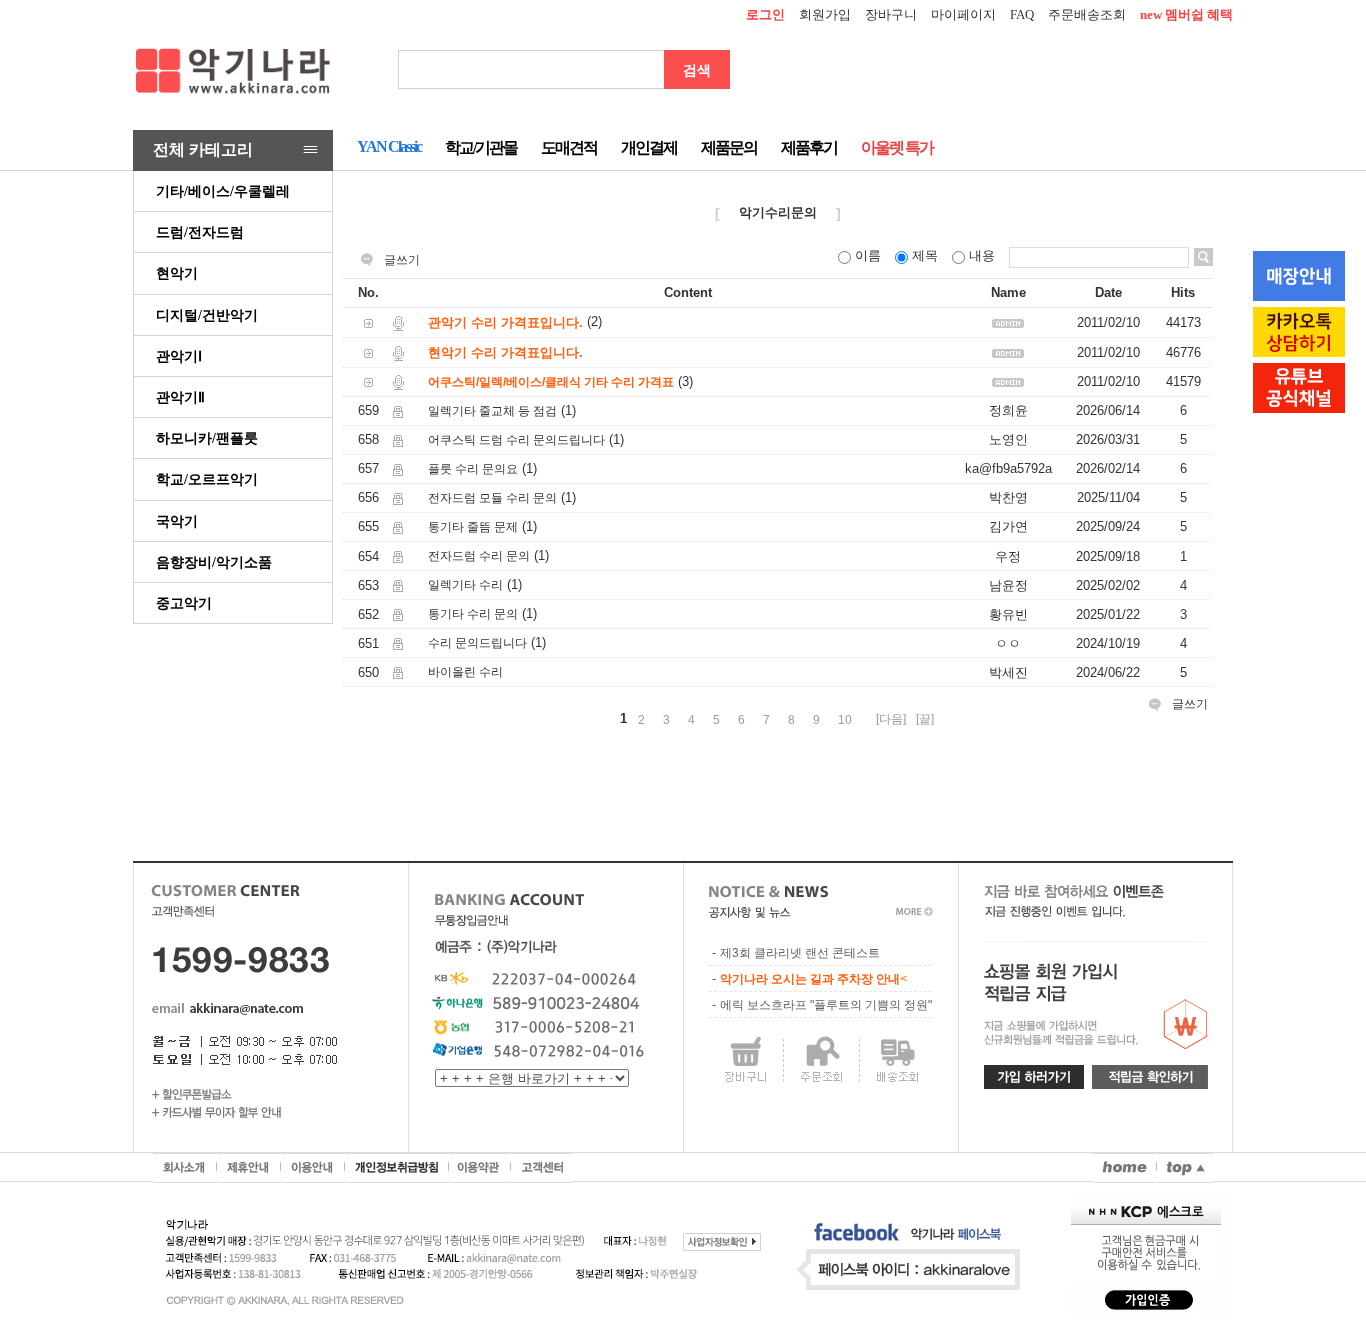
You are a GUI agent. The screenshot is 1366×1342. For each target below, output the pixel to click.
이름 (868, 255)
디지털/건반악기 (207, 315)
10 (845, 720)
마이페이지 (963, 14)
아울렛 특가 (897, 147)
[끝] (925, 719)
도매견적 (569, 147)
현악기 (177, 273)
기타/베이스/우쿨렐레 (223, 191)
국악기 (177, 521)
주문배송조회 (1087, 14)
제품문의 (729, 147)
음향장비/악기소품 (214, 562)
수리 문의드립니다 (477, 643)
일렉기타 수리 (465, 585)
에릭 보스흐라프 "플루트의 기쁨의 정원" (826, 1005)
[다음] (891, 719)
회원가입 (825, 14)
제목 (925, 255)
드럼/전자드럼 (200, 232)
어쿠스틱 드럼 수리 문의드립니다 (516, 440)
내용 (982, 255)
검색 (697, 70)
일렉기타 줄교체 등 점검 (492, 411)
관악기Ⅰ (179, 356)
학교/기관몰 (481, 147)
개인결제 (649, 147)
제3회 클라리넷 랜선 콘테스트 (800, 953)
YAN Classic (389, 146)
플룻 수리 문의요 (473, 469)
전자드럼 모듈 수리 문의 (492, 498)
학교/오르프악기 (207, 479)
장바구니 (891, 14)
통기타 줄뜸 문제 (473, 527)
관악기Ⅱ (180, 397)
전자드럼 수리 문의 (479, 556)
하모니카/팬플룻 (207, 438)
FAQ (1022, 14)
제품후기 (809, 147)
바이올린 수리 (465, 672)
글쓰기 (402, 260)
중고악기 (184, 603)
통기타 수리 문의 (473, 614)
